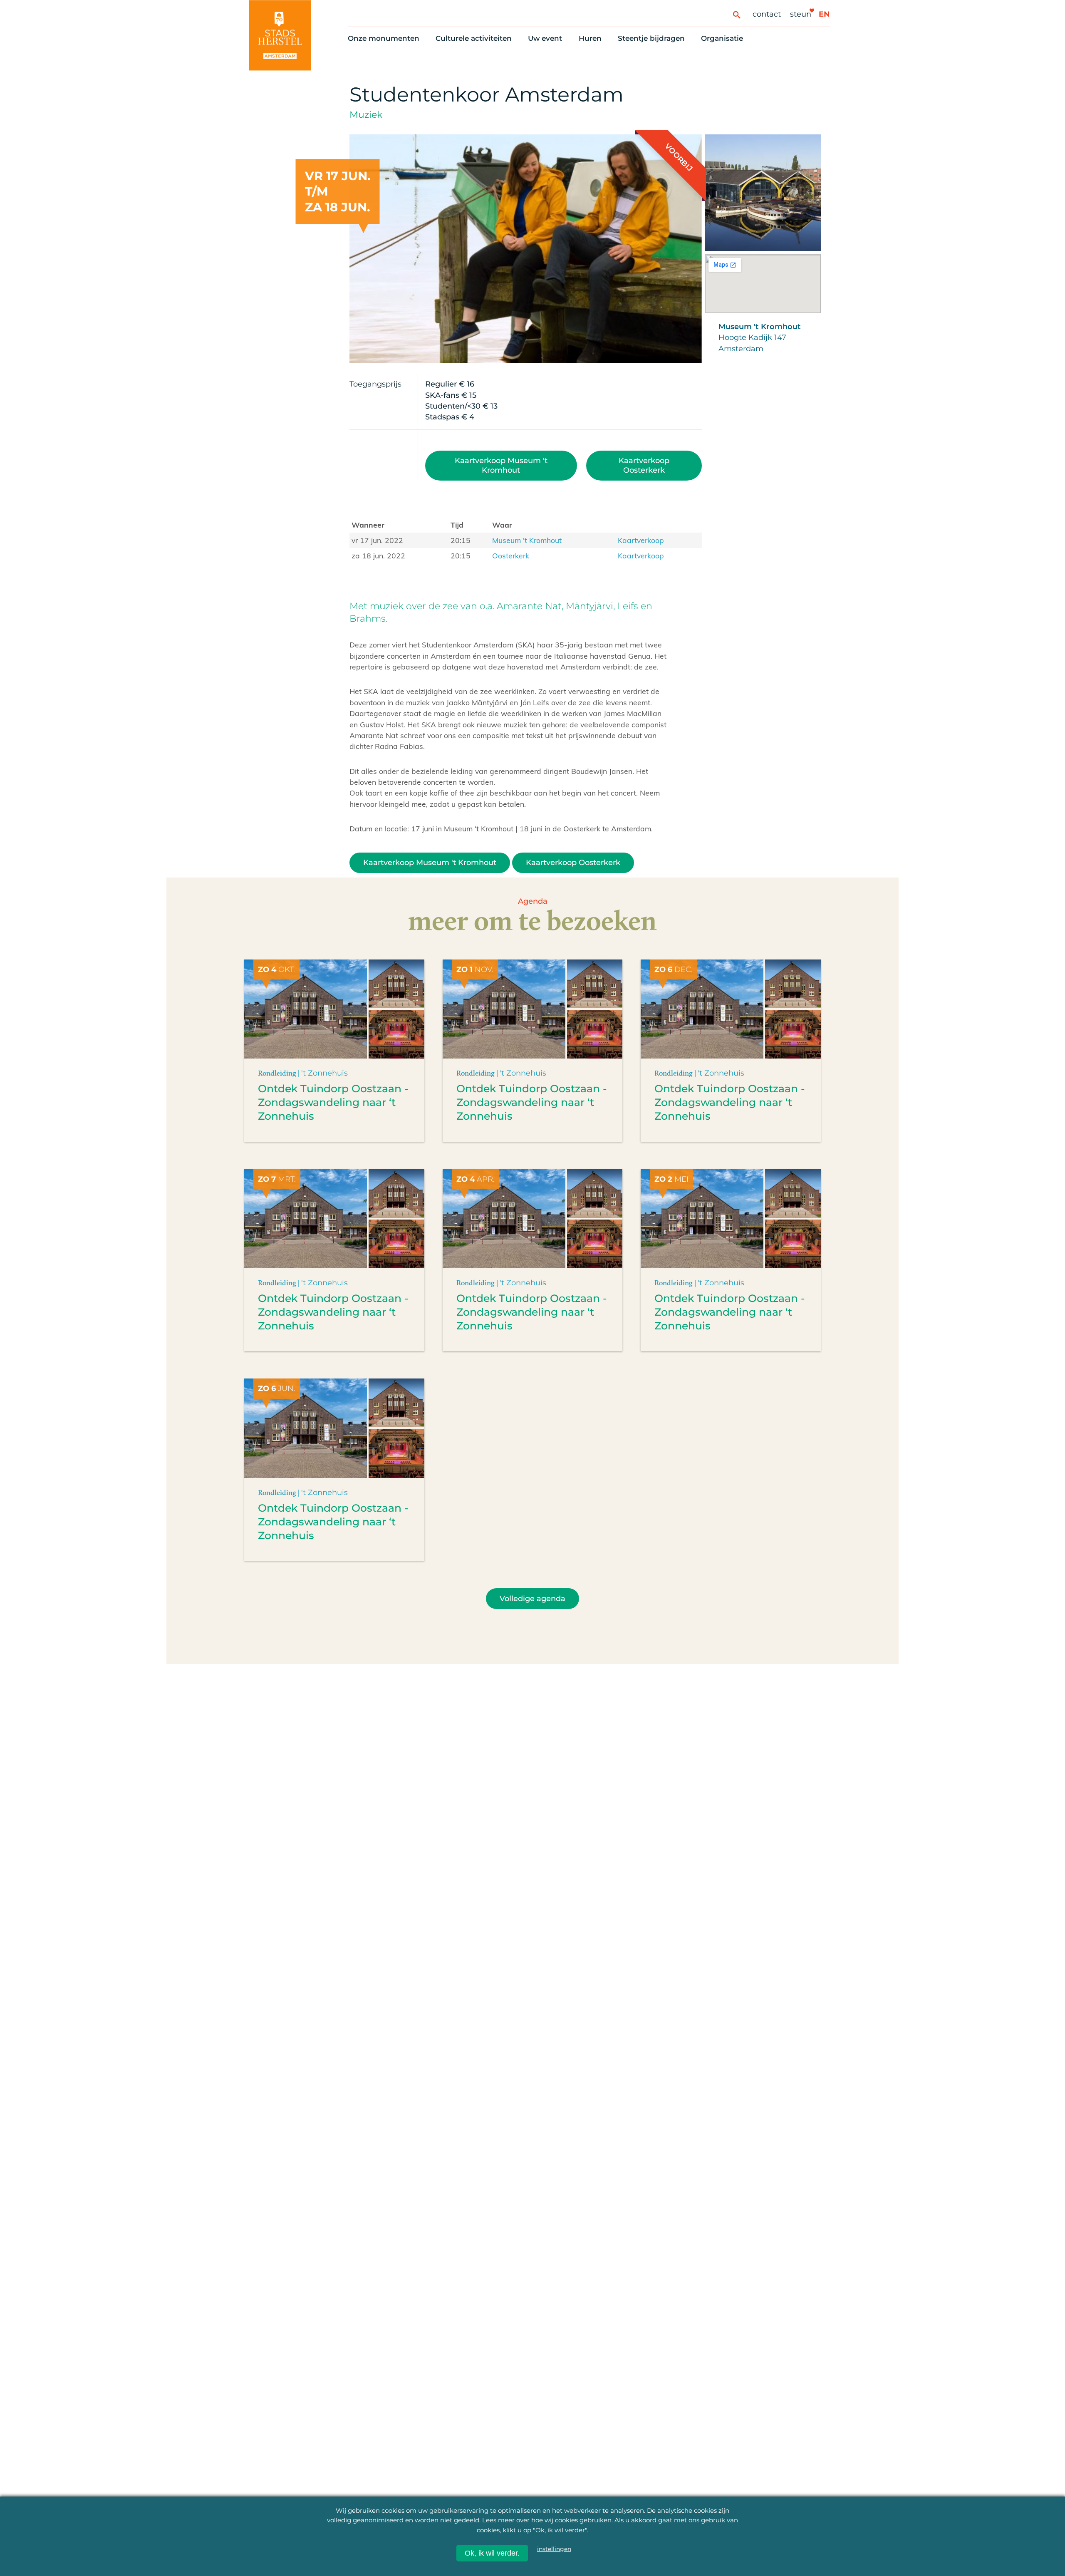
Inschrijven (886, 2517)
